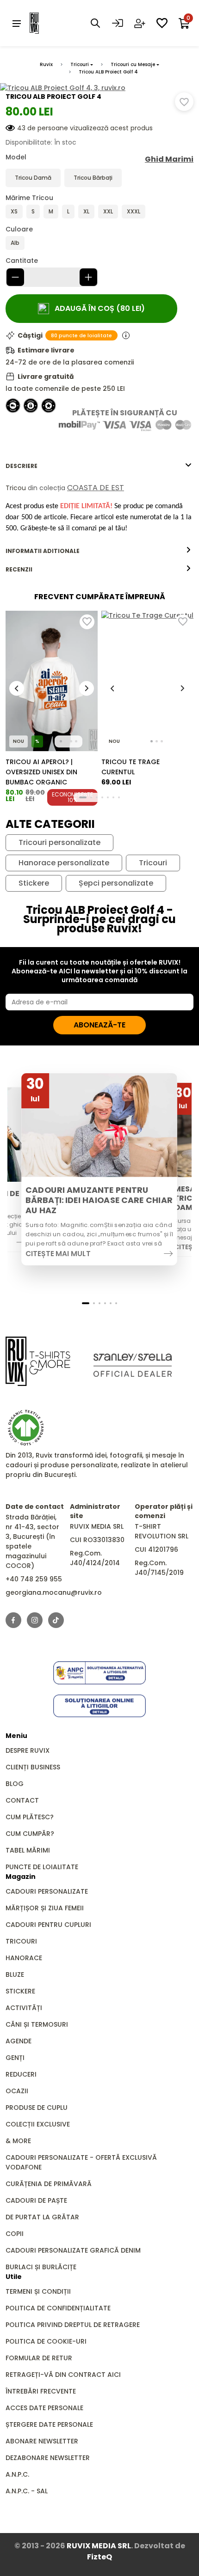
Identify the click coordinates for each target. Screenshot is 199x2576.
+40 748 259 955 (34, 1579)
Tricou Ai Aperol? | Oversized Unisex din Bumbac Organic (41, 772)
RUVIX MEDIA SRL (99, 2546)
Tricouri (80, 64)
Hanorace (24, 1958)
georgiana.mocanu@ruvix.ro (54, 1592)
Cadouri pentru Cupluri (48, 1925)
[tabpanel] (99, 508)
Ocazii (17, 2091)
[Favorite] (162, 23)
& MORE (18, 2141)
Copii (15, 2234)
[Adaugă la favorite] (184, 102)
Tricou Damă (33, 178)
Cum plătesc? (30, 1817)
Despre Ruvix (28, 1750)
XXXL (134, 211)
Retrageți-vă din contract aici (63, 2375)
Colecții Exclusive (38, 2124)
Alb (15, 243)
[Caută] (95, 23)
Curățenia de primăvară (49, 2184)
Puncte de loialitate (42, 1867)
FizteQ (99, 2557)
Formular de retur (39, 2358)
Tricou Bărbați (93, 178)
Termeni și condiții (38, 2291)
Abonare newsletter (42, 2441)
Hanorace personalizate (64, 863)
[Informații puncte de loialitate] (126, 335)
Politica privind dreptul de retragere (73, 2325)
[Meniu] (17, 23)
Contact (22, 1800)
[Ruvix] (48, 23)
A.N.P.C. (17, 2474)
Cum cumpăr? (30, 1834)
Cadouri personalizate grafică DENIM (73, 2250)
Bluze (15, 1975)
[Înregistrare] (140, 23)
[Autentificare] (118, 23)
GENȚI (15, 2058)
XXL (108, 211)
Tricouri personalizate (59, 843)
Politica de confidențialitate (58, 2308)
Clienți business (33, 1767)
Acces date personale (44, 2408)
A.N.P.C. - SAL (27, 2491)
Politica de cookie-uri (46, 2341)
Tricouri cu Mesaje (133, 64)
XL (86, 211)
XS (14, 211)
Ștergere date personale (49, 2424)
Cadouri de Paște (36, 2200)
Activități (24, 2008)
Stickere (34, 883)
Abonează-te (99, 1025)
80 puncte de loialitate (81, 335)
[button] (83, 797)
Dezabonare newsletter (48, 2458)
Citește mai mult (58, 1254)
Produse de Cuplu (37, 2108)
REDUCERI (21, 2074)
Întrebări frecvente (41, 2391)
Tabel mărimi (28, 1850)
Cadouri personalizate (47, 1891)
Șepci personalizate (116, 883)
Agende (19, 2041)
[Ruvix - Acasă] (38, 1361)
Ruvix (46, 64)
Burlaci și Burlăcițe (41, 2267)
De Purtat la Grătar (42, 2217)
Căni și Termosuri (37, 2024)
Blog (15, 1784)
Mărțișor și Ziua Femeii (45, 1908)
